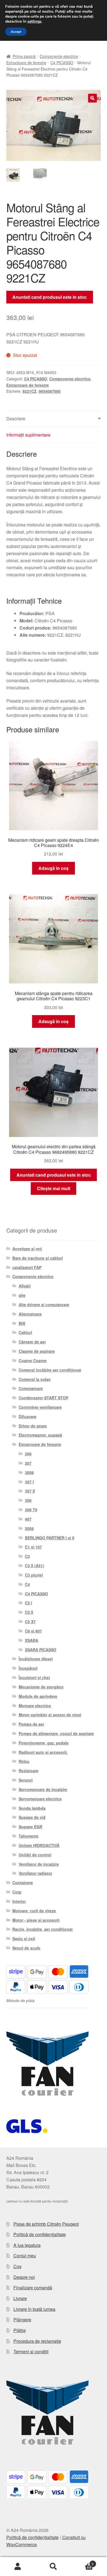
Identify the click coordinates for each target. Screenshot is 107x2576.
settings (34, 21)
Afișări (25, 1286)
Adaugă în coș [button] (54, 868)
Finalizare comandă (33, 2288)
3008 (29, 1472)
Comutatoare (31, 1388)
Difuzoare (28, 1416)
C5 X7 (30, 1622)
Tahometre (29, 1836)
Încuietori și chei (34, 1677)
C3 (27, 1556)
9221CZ (29, 391)
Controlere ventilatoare (40, 1407)
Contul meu (25, 2256)
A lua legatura (27, 2245)
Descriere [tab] (16, 419)
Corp (17, 1892)
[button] (92, 98)
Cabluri (25, 1332)
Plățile (20, 2330)
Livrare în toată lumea (34, 2309)
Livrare (20, 2298)
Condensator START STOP (43, 1398)
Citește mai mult (54, 1188)
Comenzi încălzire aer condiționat (50, 1370)
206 (28, 1454)
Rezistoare (29, 1771)
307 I (29, 1482)
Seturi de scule (26, 1948)
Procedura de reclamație (37, 2341)
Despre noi (24, 2277)
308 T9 (31, 1510)
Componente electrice (59, 56)
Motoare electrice (35, 1706)
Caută (54, 2567)
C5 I (29, 1603)
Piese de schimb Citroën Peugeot (46, 2224)
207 (28, 1463)
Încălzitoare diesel (36, 1659)
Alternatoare (30, 1314)
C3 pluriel (34, 1575)
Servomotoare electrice (40, 1799)
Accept (16, 32)
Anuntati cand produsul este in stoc (50, 297)
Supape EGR (30, 1827)
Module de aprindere (38, 1696)
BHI (22, 1323)
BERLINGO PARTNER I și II (50, 1538)
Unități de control (35, 1855)
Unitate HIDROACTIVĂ (39, 1845)
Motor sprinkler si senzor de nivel (50, 1715)
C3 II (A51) (35, 1566)
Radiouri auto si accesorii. (43, 1752)
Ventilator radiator (35, 1873)
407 (28, 1519)
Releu (24, 1761)
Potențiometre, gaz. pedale (44, 1743)
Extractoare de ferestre (26, 63)
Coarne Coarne (33, 1360)
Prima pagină (24, 56)
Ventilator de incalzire (39, 1864)
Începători (28, 1668)
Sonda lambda (32, 1808)
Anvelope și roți (27, 1249)
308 (28, 1500)
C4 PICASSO (62, 63)
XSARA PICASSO (41, 1650)
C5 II (29, 1612)
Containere (23, 1883)
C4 (27, 1584)
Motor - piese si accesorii (36, 1920)
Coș (17, 2266)
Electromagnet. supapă (40, 1435)
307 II (30, 1491)
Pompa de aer (31, 1724)
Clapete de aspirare (37, 1351)
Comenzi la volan (35, 1379)
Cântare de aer (32, 1342)
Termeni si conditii (31, 2352)
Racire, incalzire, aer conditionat (43, 1929)
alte (22, 1295)
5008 (29, 1528)
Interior (19, 1901)
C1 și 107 (33, 1547)
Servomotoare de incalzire (43, 1789)
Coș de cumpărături (82, 2562)
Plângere (22, 2320)
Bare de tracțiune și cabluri (38, 1258)
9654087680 (50, 391)
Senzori (26, 1780)
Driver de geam (33, 1426)
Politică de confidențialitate (40, 2234)
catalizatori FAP (27, 1267)
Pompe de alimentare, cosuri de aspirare (56, 1733)
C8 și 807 (33, 1631)
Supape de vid (32, 1817)
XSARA (32, 1640)
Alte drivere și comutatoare (44, 1305)
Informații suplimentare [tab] (28, 435)
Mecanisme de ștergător (41, 1687)
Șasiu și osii (24, 1938)
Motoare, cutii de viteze (34, 1911)
